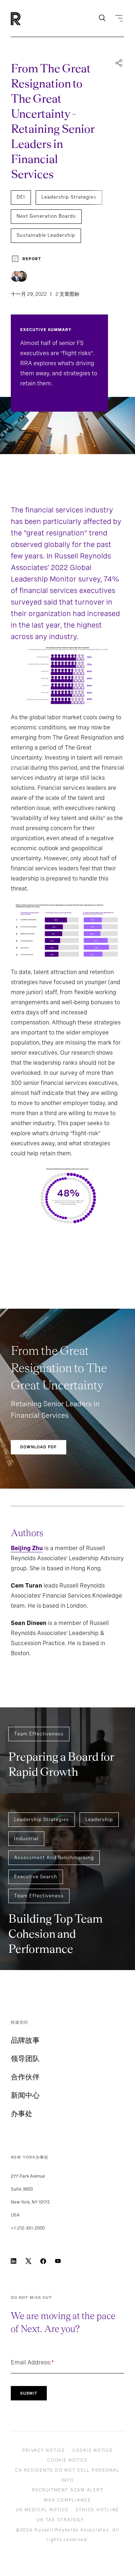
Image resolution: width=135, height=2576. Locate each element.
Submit (29, 2393)
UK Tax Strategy (60, 2520)
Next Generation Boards (46, 216)
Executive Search (36, 1877)
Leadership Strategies (69, 197)
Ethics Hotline (98, 2510)
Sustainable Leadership (46, 235)
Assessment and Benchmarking (54, 1858)
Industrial (26, 1839)
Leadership (99, 1819)
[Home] (28, 19)
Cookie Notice (93, 2450)
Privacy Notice (44, 2450)
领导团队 (25, 2059)
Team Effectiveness (39, 1734)
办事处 (22, 2114)
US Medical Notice (42, 2510)
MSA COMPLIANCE (67, 2500)
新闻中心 (25, 2095)
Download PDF (39, 1447)
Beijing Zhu (27, 1548)
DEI (21, 197)
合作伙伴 (25, 2077)
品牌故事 (25, 2040)
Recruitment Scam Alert (68, 2490)
